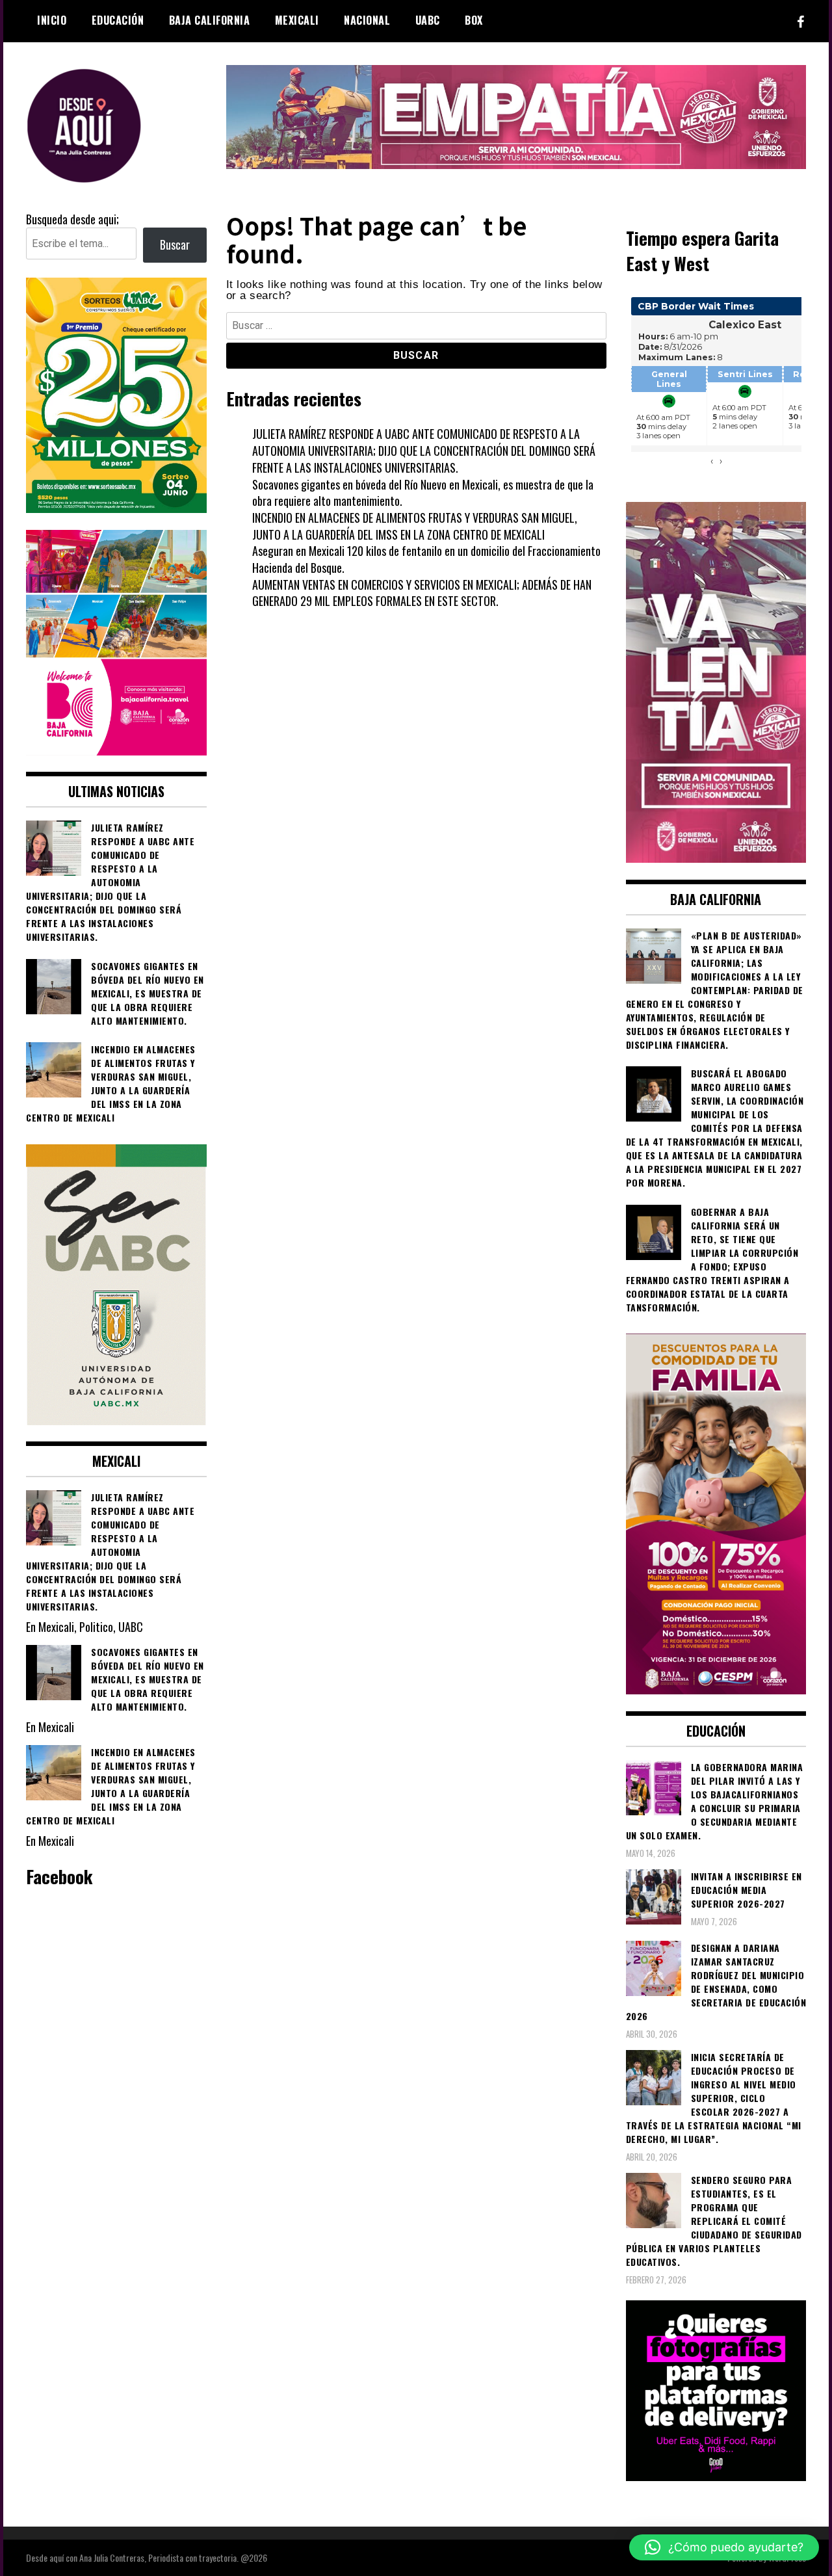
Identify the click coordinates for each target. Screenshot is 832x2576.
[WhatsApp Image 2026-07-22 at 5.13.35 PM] (716, 858)
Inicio (52, 20)
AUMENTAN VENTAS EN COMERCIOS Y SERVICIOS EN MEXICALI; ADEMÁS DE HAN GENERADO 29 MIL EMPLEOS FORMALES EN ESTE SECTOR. (422, 593)
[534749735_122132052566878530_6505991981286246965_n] (716, 2476)
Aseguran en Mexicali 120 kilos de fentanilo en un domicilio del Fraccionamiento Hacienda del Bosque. (426, 559)
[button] (724, 2547)
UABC (428, 20)
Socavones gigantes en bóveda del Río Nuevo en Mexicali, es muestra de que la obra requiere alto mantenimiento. (423, 493)
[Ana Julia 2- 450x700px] (116, 1420)
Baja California (210, 20)
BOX (474, 20)
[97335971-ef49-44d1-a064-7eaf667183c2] (516, 164)
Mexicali (297, 20)
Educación (118, 20)
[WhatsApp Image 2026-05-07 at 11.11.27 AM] (116, 508)
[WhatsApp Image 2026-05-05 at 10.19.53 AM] (116, 750)
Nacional (367, 20)
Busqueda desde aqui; (72, 219)
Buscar (175, 244)
